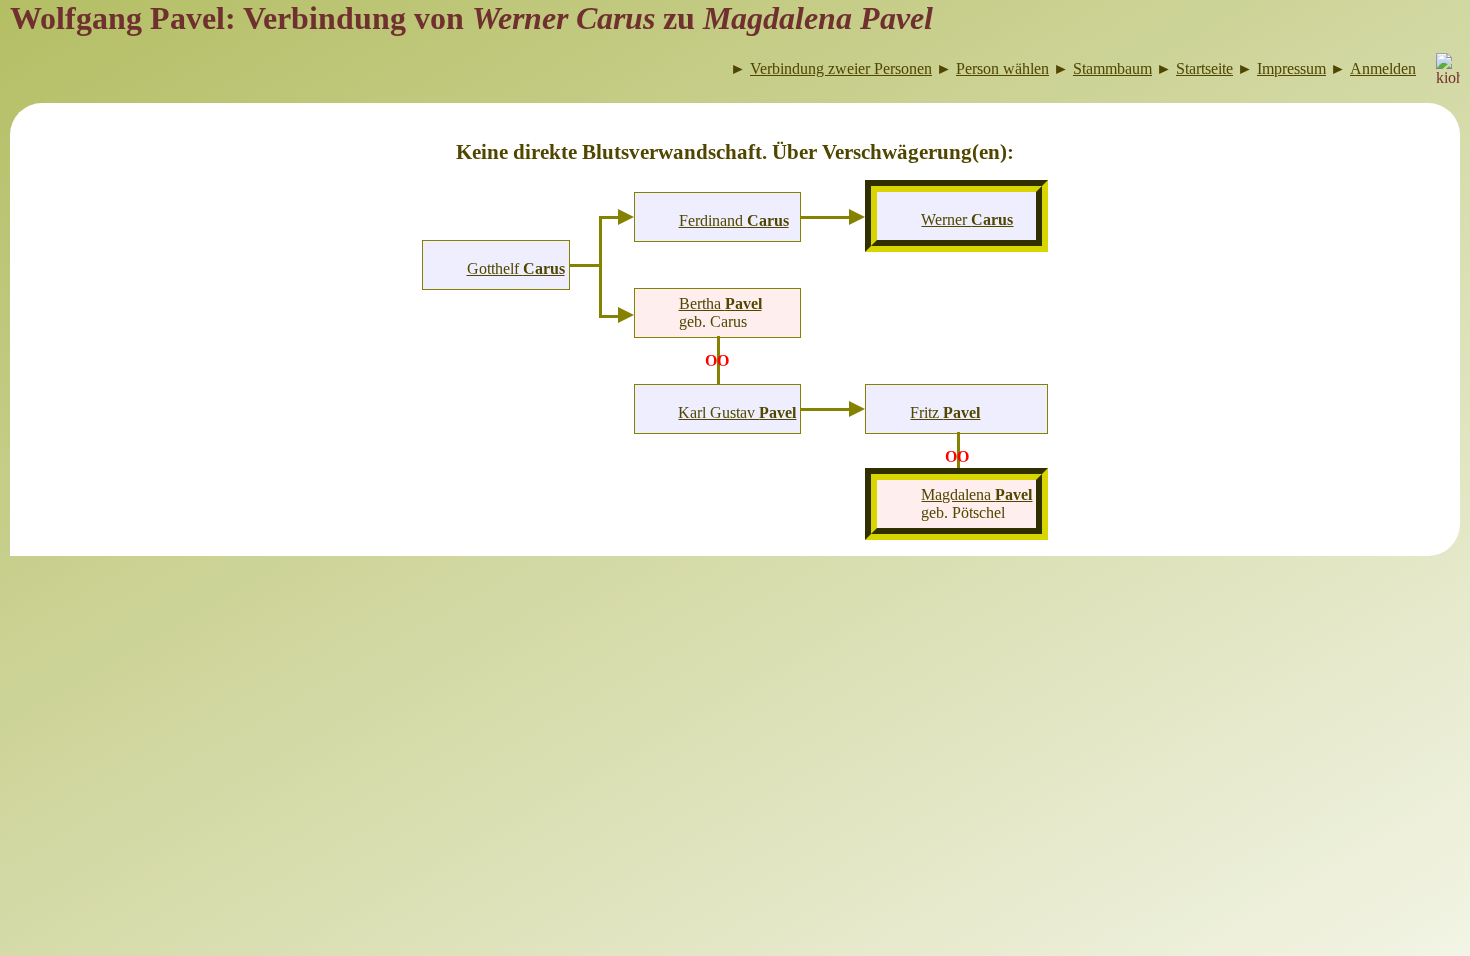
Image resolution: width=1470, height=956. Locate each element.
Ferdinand (734, 220)
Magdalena (976, 494)
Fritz (945, 412)
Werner (967, 219)
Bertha (720, 303)
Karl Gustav (737, 412)
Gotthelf (516, 268)
